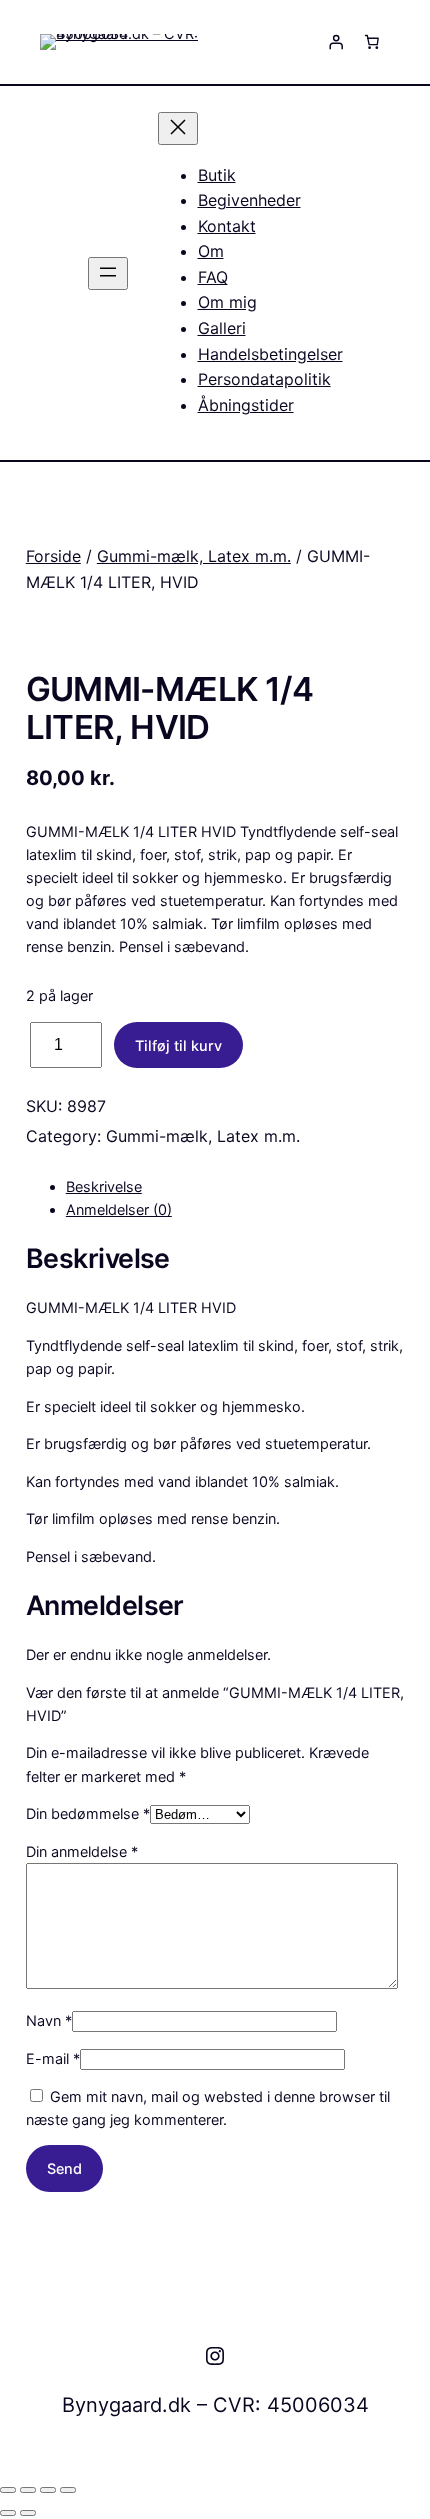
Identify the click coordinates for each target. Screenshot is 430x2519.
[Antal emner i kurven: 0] (372, 42)
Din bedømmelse (88, 1813)
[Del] (48, 2490)
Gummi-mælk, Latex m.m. (194, 556)
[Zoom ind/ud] (8, 2490)
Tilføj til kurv (178, 1045)
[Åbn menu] (108, 273)
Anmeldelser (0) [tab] (119, 1209)
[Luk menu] (178, 128)
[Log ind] (336, 42)
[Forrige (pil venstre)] (8, 2513)
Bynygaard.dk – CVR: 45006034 (215, 2405)
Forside (53, 556)
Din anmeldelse (82, 1851)
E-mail (53, 2058)
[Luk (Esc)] (68, 2490)
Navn (49, 2020)
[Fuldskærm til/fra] (28, 2490)
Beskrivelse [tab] (104, 1186)
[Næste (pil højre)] (28, 2513)
